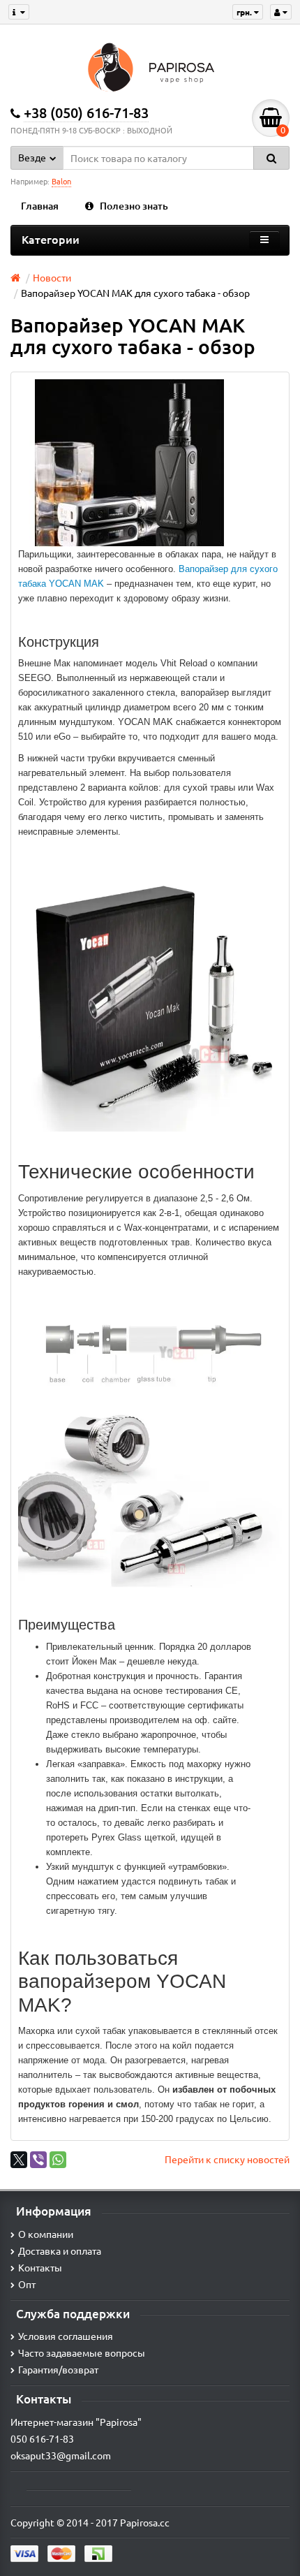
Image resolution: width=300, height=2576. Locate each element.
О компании (46, 2234)
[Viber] (38, 2160)
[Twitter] (19, 2160)
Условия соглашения (66, 2336)
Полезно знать (134, 206)
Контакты (40, 2267)
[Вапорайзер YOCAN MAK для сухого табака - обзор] (130, 463)
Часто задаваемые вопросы (82, 2352)
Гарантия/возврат (58, 2369)
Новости (52, 277)
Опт (27, 2284)
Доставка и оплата (60, 2251)
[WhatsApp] (58, 2160)
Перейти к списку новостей (227, 2159)
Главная (40, 206)
